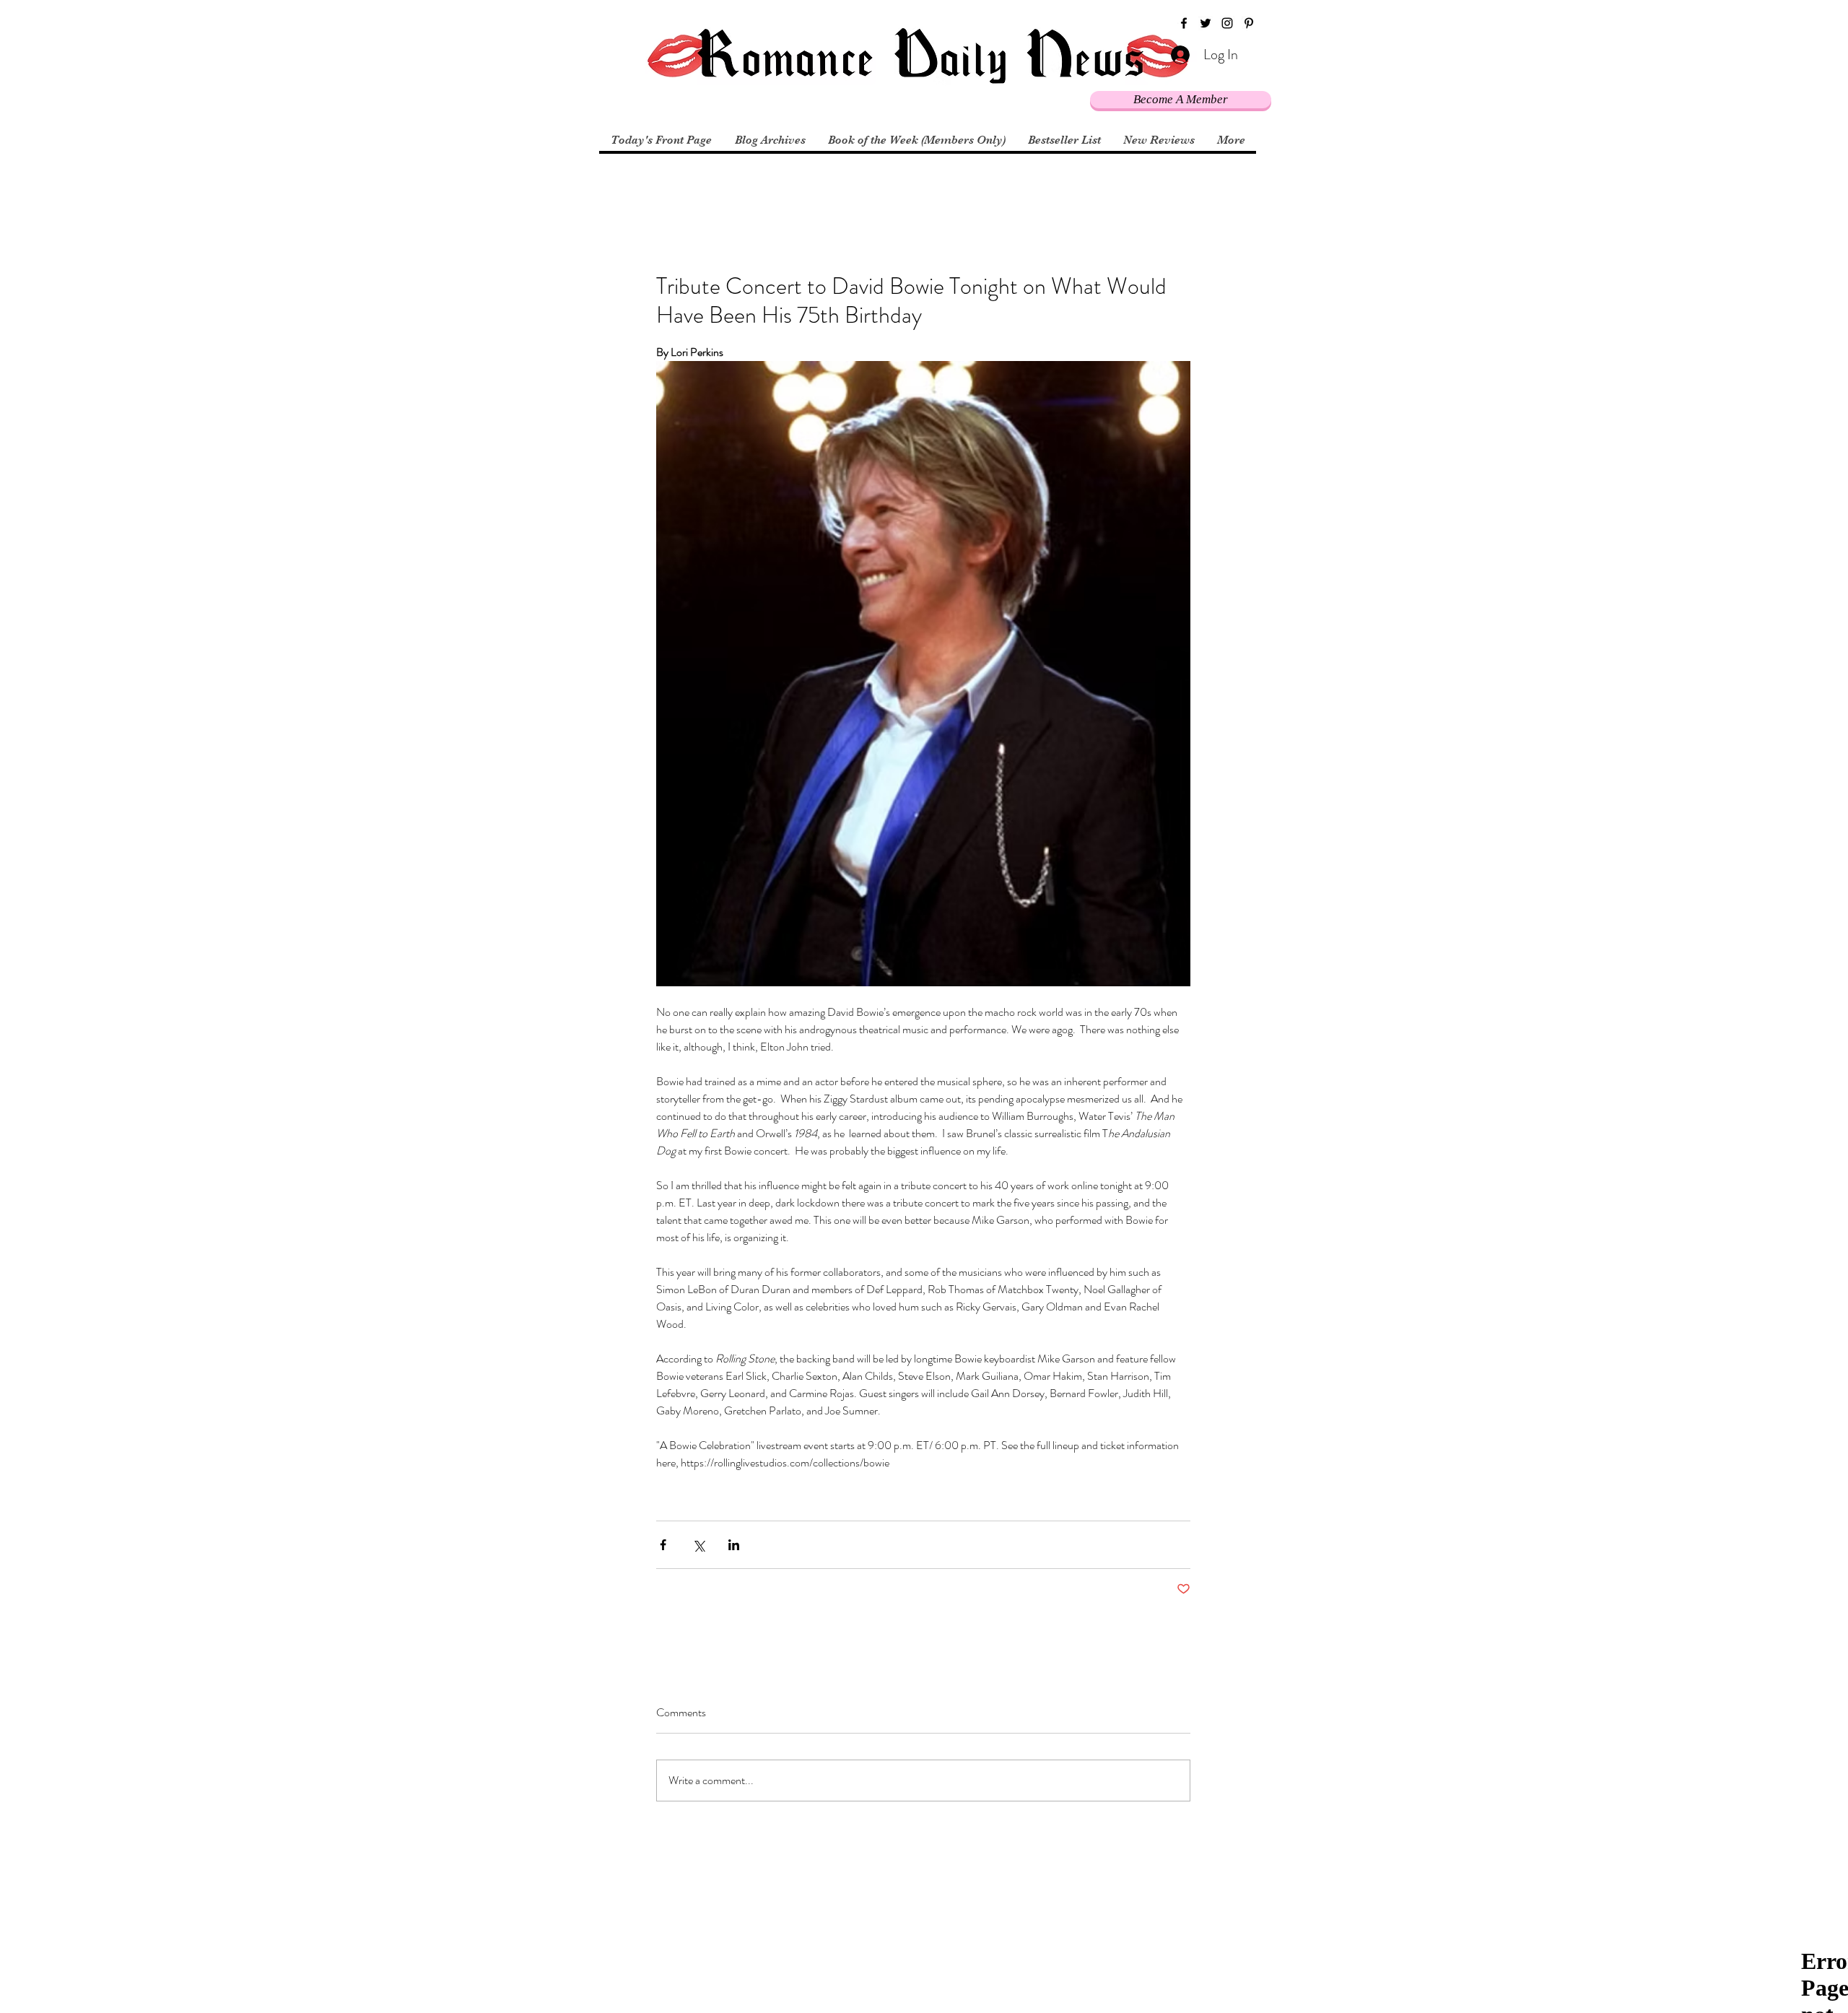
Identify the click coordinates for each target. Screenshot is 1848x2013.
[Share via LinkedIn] (734, 1545)
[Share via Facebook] (663, 1545)
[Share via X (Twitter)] (698, 1545)
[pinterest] (1249, 23)
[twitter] (1206, 23)
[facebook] (1184, 23)
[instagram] (1227, 23)
